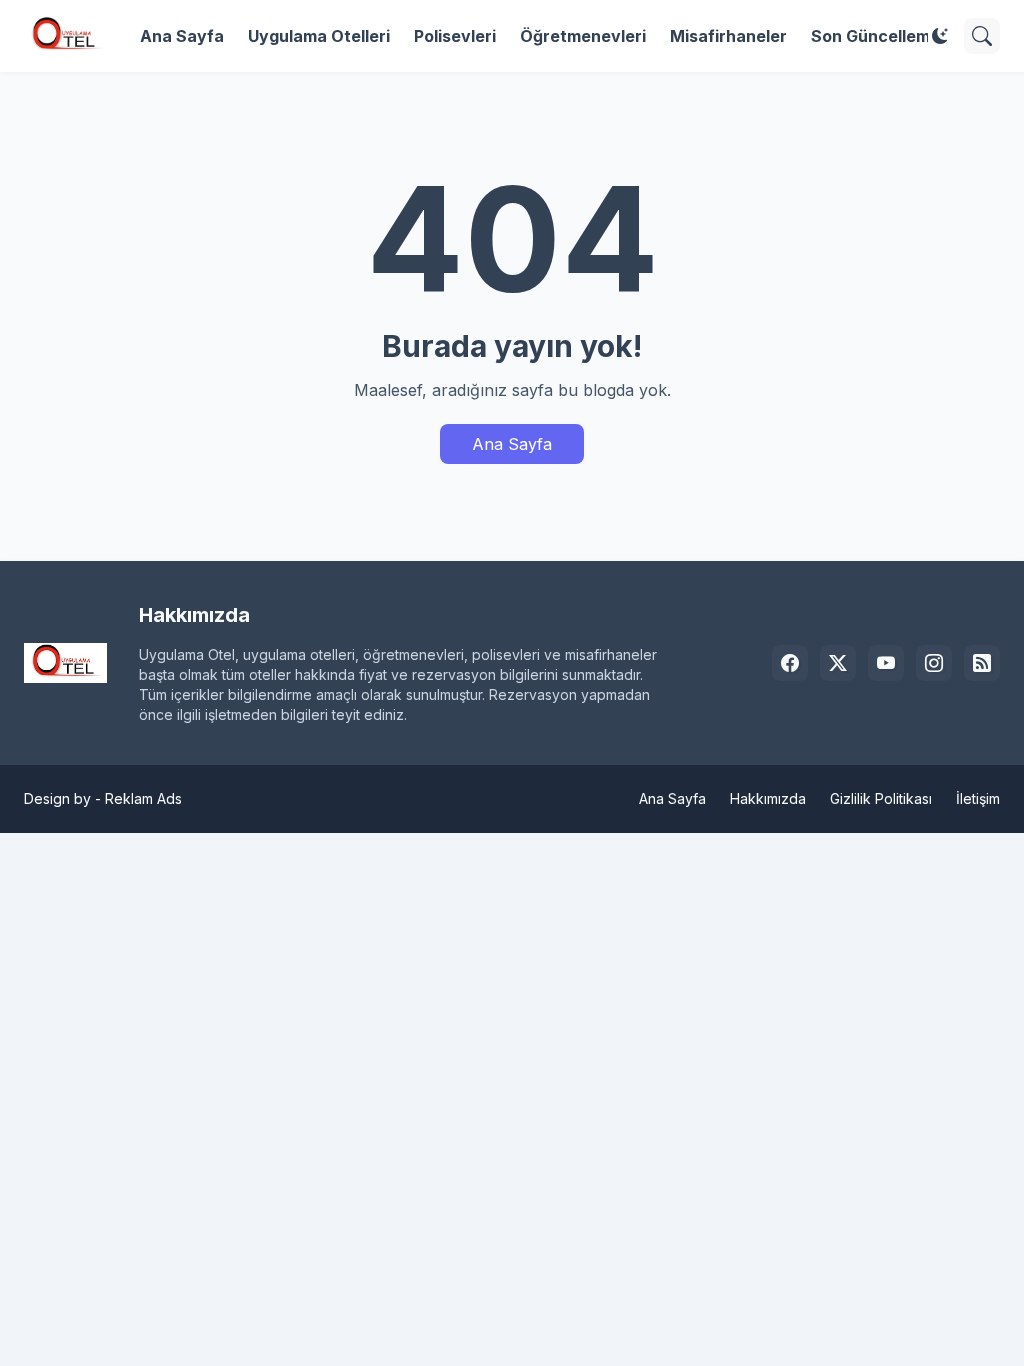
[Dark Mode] (940, 36)
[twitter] (838, 663)
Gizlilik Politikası (881, 798)
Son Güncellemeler (886, 36)
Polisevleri (455, 36)
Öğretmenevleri (583, 36)
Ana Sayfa (182, 36)
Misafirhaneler (728, 36)
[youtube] (886, 663)
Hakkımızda (768, 798)
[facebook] (790, 663)
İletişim (978, 798)
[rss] (982, 663)
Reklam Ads (143, 798)
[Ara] (982, 36)
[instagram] (934, 663)
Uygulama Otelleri (319, 36)
